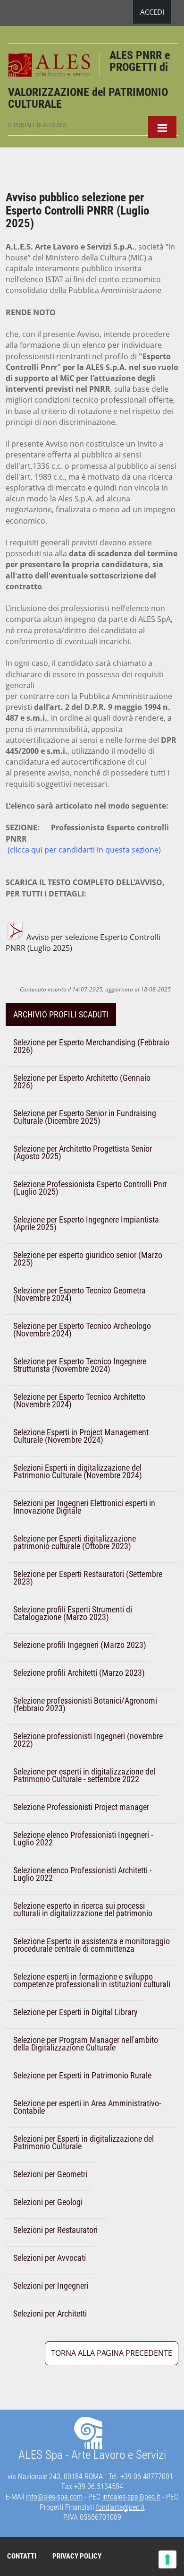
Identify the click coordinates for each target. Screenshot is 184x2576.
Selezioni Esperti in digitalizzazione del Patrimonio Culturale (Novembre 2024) (78, 1471)
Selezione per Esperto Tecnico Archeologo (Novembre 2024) (82, 1330)
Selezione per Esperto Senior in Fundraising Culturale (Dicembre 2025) (85, 1117)
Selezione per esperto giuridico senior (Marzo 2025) (88, 1259)
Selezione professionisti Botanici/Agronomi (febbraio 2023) (85, 1704)
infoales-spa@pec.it (131, 2497)
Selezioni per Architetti (50, 2313)
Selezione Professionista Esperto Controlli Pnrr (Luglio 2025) (90, 1188)
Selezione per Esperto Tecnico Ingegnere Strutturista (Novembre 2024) (80, 1365)
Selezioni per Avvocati (50, 2258)
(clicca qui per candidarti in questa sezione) (84, 850)
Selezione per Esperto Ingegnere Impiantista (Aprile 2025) (86, 1223)
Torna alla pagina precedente (112, 2353)
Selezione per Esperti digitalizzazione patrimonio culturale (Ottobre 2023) (75, 1542)
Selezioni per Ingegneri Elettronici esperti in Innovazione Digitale (84, 1507)
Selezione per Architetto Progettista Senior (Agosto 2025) (83, 1152)
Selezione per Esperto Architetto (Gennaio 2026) (82, 1081)
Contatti (22, 2556)
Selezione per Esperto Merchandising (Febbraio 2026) (91, 1046)
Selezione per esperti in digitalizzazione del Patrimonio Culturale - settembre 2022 (84, 1775)
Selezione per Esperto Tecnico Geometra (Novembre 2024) (79, 1294)
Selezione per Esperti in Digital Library (75, 2012)
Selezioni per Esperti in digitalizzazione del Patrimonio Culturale (84, 2142)
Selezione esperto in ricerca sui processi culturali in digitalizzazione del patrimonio (83, 1909)
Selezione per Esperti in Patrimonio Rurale (82, 2075)
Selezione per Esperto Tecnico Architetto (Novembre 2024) (79, 1400)
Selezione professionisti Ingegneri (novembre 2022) (88, 1740)
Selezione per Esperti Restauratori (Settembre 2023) (88, 1578)
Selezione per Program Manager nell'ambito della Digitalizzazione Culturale (86, 2044)
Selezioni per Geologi (48, 2202)
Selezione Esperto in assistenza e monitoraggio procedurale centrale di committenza (92, 1945)
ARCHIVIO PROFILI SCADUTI (61, 1014)
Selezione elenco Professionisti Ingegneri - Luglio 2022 (83, 1839)
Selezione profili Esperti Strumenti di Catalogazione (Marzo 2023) (73, 1613)
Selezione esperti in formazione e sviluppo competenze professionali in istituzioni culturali (92, 1980)
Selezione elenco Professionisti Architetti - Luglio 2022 (82, 1874)
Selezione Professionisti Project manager (81, 1807)
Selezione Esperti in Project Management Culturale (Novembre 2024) (81, 1436)
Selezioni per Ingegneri (51, 2286)
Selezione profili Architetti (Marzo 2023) (79, 1673)
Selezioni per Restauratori (55, 2230)
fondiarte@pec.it (120, 2507)
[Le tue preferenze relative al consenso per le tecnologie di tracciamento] (167, 2559)
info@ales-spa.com (54, 2497)
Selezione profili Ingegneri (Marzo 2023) (80, 1645)
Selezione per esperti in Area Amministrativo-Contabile (87, 2107)
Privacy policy (77, 2556)
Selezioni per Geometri (50, 2174)
